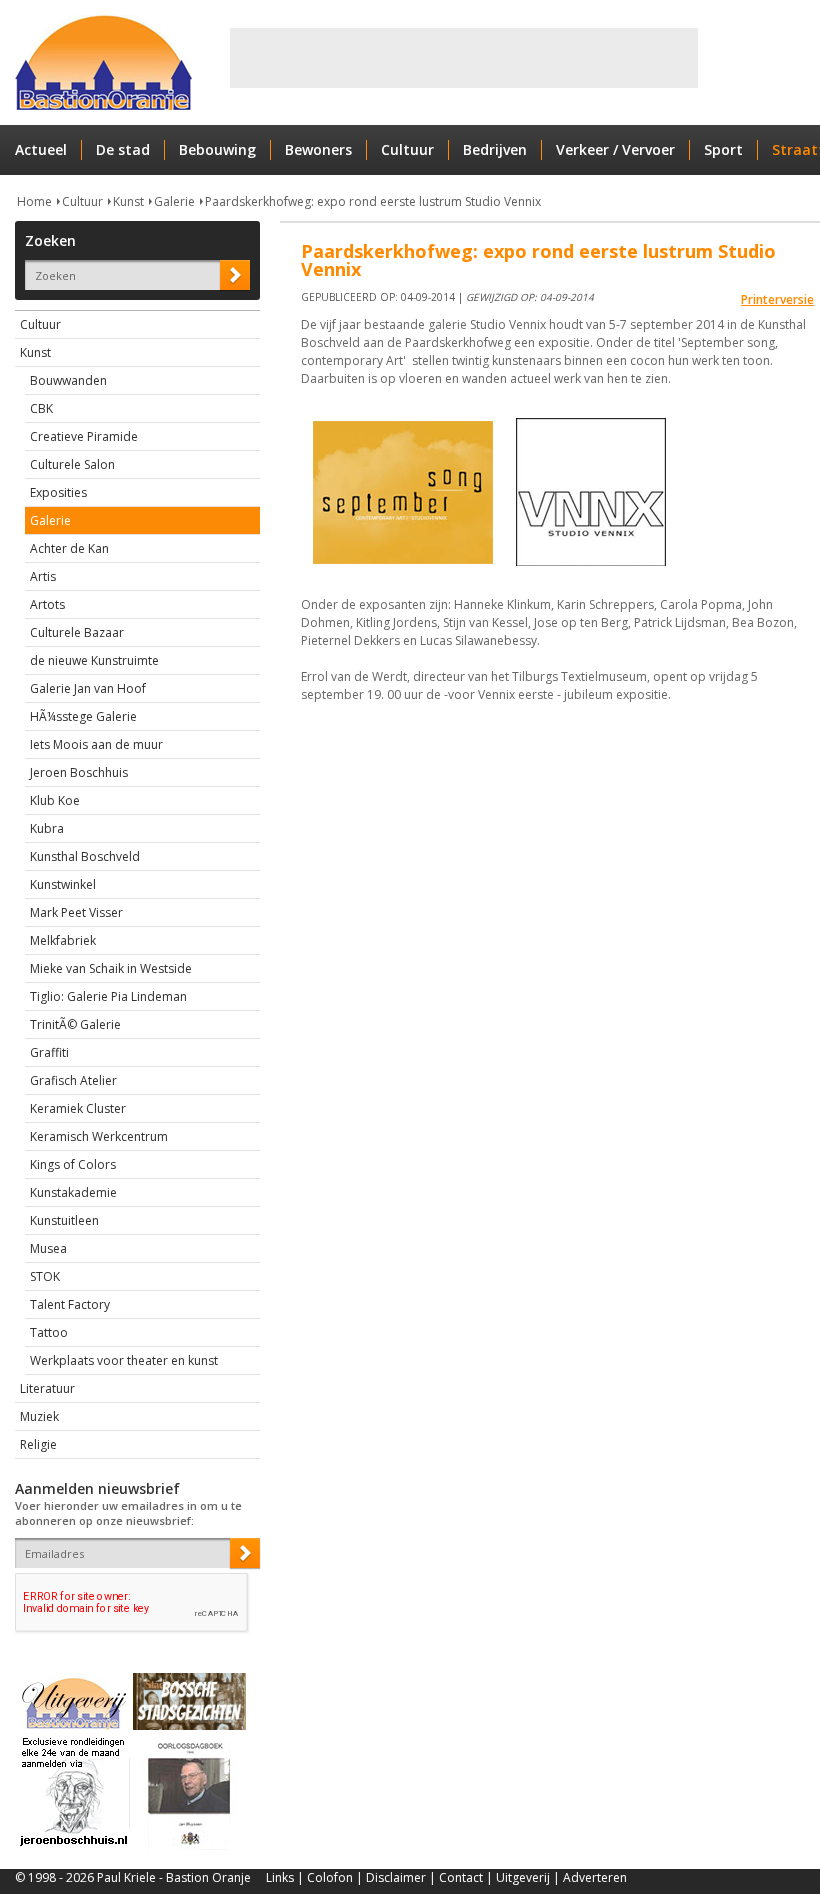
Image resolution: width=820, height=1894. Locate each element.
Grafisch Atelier (73, 1080)
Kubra (47, 828)
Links (280, 1877)
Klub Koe (55, 800)
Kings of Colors (73, 1164)
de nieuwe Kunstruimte (94, 660)
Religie (38, 1444)
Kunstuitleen (64, 1220)
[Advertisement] (464, 58)
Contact (461, 1877)
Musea (48, 1248)
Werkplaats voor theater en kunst (124, 1360)
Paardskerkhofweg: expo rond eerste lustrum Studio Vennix (373, 201)
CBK (41, 408)
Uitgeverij (523, 1877)
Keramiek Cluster (78, 1108)
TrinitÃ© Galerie (75, 1024)
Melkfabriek (63, 940)
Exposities (58, 492)
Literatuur (47, 1388)
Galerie (174, 201)
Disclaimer (396, 1877)
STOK (45, 1276)
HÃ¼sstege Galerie (83, 716)
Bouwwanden (68, 380)
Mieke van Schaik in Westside (111, 968)
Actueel (41, 149)
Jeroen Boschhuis (79, 772)
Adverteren (595, 1877)
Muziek (39, 1416)
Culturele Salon (72, 464)
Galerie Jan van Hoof (88, 688)
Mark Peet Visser (76, 912)
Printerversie (777, 299)
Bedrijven (495, 149)
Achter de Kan (69, 548)
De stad (123, 149)
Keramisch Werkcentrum (99, 1136)
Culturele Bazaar (77, 632)
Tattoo (49, 1332)
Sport (723, 149)
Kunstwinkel (63, 884)
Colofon (330, 1877)
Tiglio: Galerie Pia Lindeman (108, 996)
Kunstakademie (73, 1192)
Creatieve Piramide (84, 436)
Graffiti (49, 1052)
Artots (47, 604)
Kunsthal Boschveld (85, 856)
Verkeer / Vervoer (615, 149)
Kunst (128, 201)
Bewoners (318, 149)
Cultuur (407, 149)
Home (34, 201)
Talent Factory (70, 1304)
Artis (43, 576)
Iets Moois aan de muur (96, 744)
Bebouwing (217, 149)
